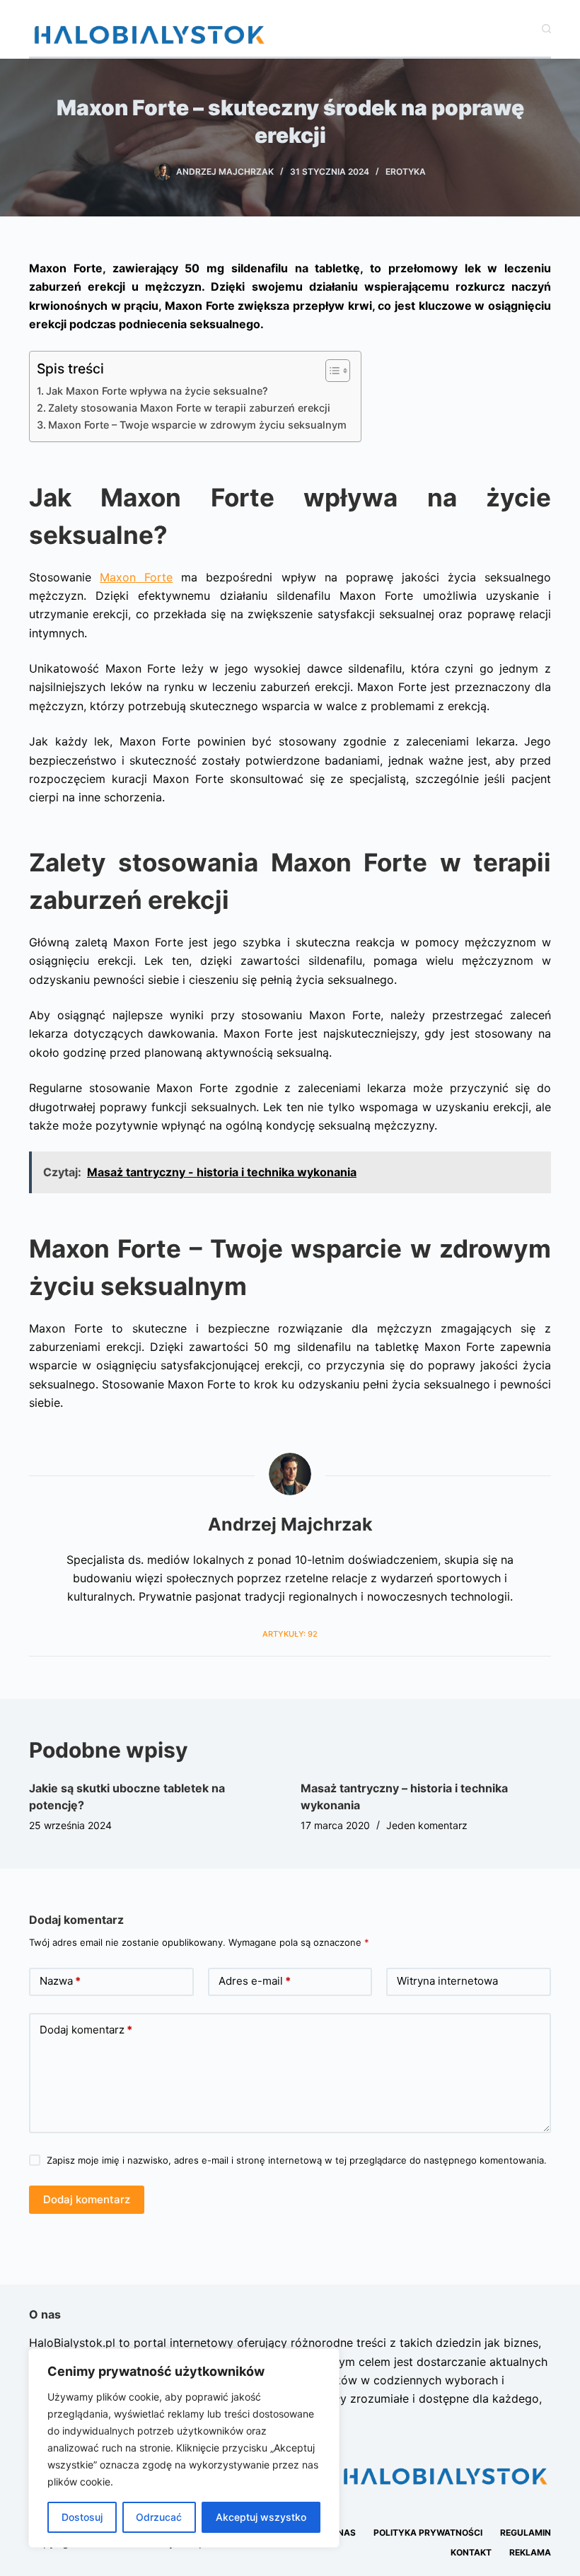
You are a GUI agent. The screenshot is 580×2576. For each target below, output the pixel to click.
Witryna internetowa (447, 1981)
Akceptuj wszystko (261, 2517)
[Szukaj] (546, 29)
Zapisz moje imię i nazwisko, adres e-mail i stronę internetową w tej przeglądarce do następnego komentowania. (297, 2160)
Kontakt (471, 2552)
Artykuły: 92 (290, 1634)
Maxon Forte (136, 577)
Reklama (530, 2552)
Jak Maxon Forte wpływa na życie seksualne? (157, 391)
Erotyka (406, 172)
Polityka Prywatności (428, 2533)
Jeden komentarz (427, 1825)
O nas (342, 2533)
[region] (184, 2448)
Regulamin (526, 2533)
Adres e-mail (255, 1981)
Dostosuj (82, 2517)
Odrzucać (159, 2517)
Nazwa (60, 1981)
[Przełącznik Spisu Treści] (331, 371)
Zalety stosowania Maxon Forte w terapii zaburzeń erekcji (189, 408)
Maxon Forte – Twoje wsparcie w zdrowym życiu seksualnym (197, 425)
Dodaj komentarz (86, 2030)
